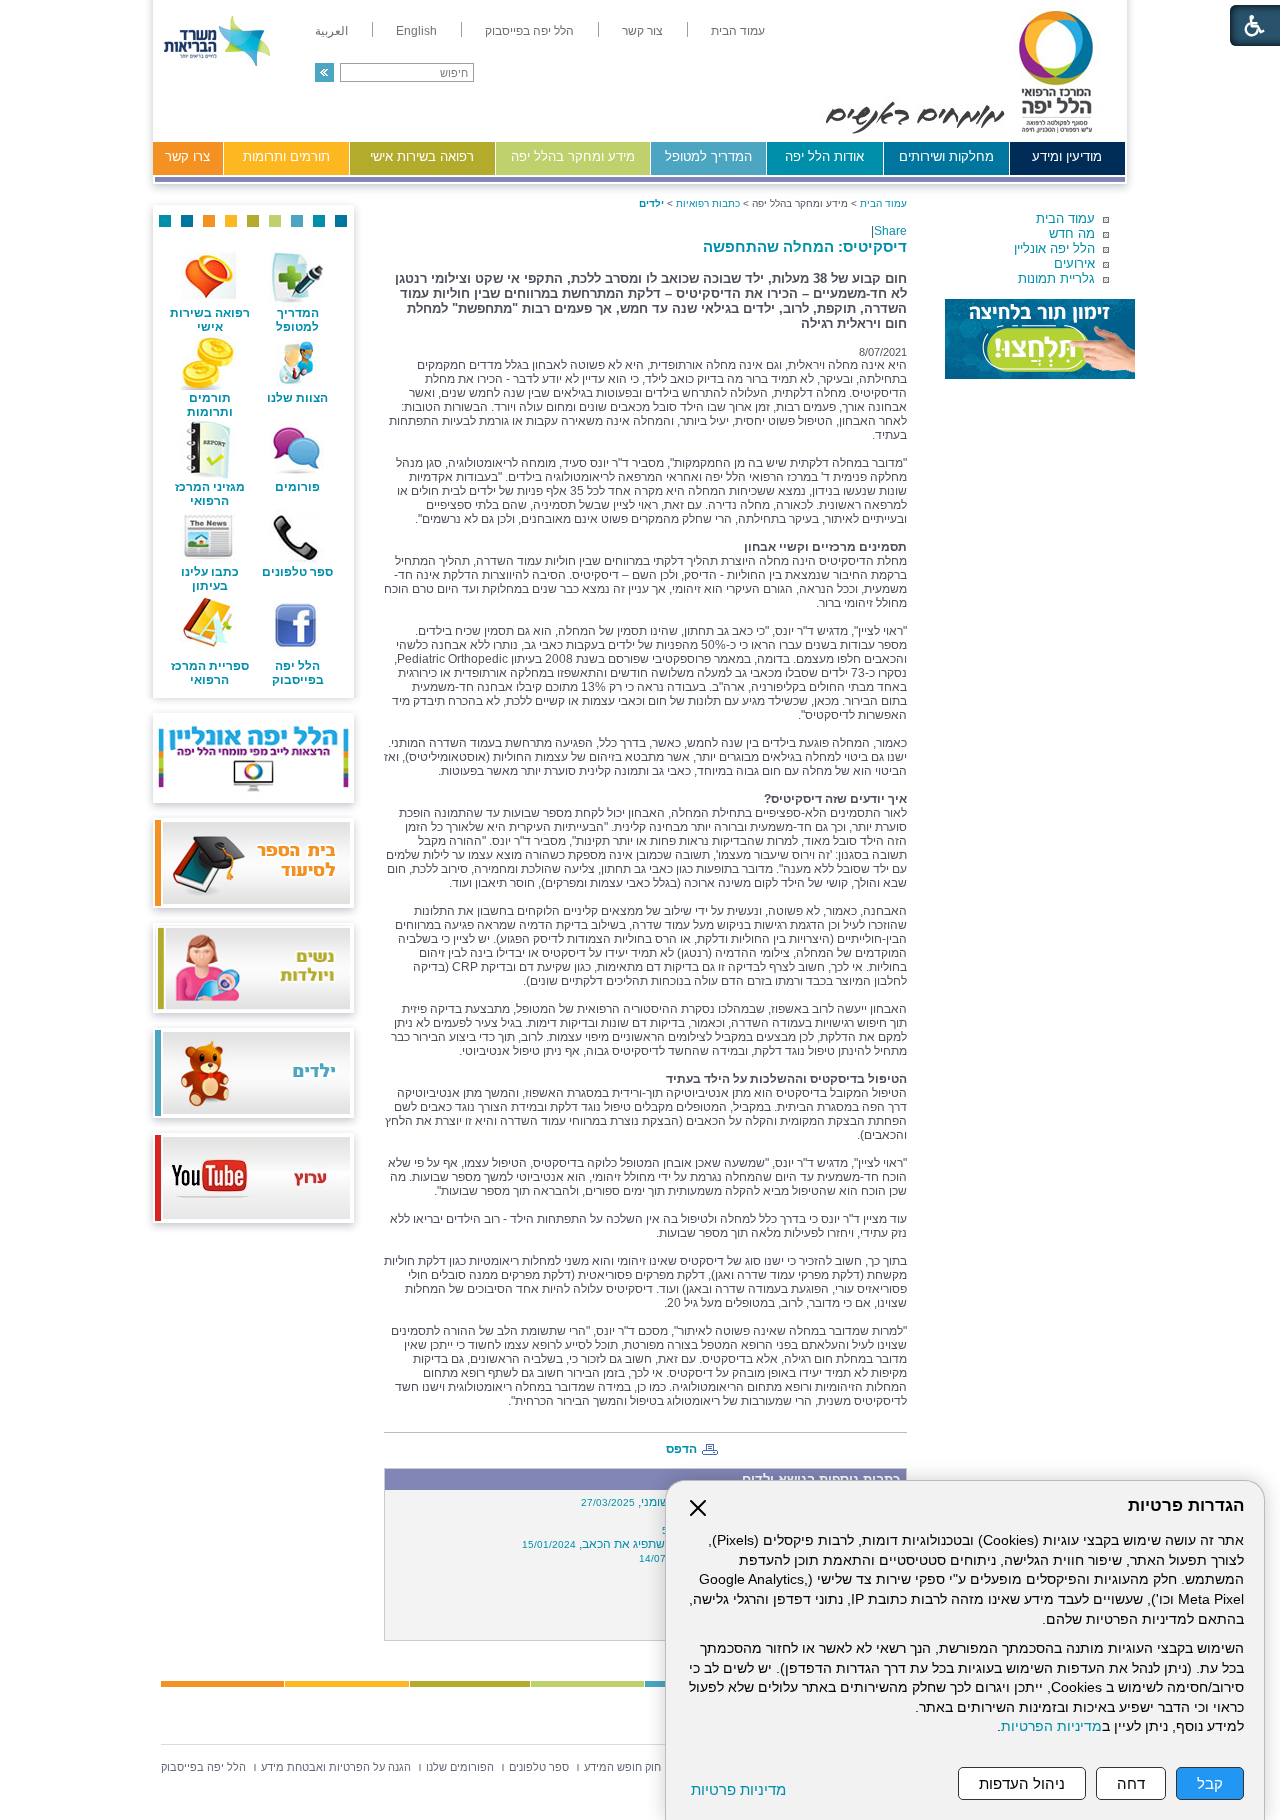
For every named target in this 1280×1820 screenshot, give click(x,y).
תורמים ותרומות (286, 156)
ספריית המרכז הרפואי (210, 673)
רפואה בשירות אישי (422, 156)
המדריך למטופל (708, 156)
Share (890, 231)
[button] (324, 72)
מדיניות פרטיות (738, 1789)
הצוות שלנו (297, 398)
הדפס (681, 1449)
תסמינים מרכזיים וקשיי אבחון (825, 547)
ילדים (651, 203)
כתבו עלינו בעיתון (210, 579)
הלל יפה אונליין (1054, 248)
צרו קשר (187, 156)
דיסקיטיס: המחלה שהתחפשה (805, 246)
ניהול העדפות (1022, 1783)
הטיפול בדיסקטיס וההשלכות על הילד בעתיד (786, 1079)
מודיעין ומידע (1067, 156)
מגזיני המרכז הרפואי (210, 494)
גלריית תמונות (1056, 278)
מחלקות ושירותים (946, 156)
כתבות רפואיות (708, 203)
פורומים (297, 487)
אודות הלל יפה (824, 156)
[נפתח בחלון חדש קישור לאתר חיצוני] (1040, 339)
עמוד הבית (1065, 218)
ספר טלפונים (297, 572)
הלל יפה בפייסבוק (298, 673)
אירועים (1074, 263)
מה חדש (1072, 233)
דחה (1131, 1783)
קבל (1210, 1783)
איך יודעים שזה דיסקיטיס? (835, 799)
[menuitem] (738, 31)
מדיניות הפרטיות (1051, 1726)
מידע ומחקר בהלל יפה (573, 156)
